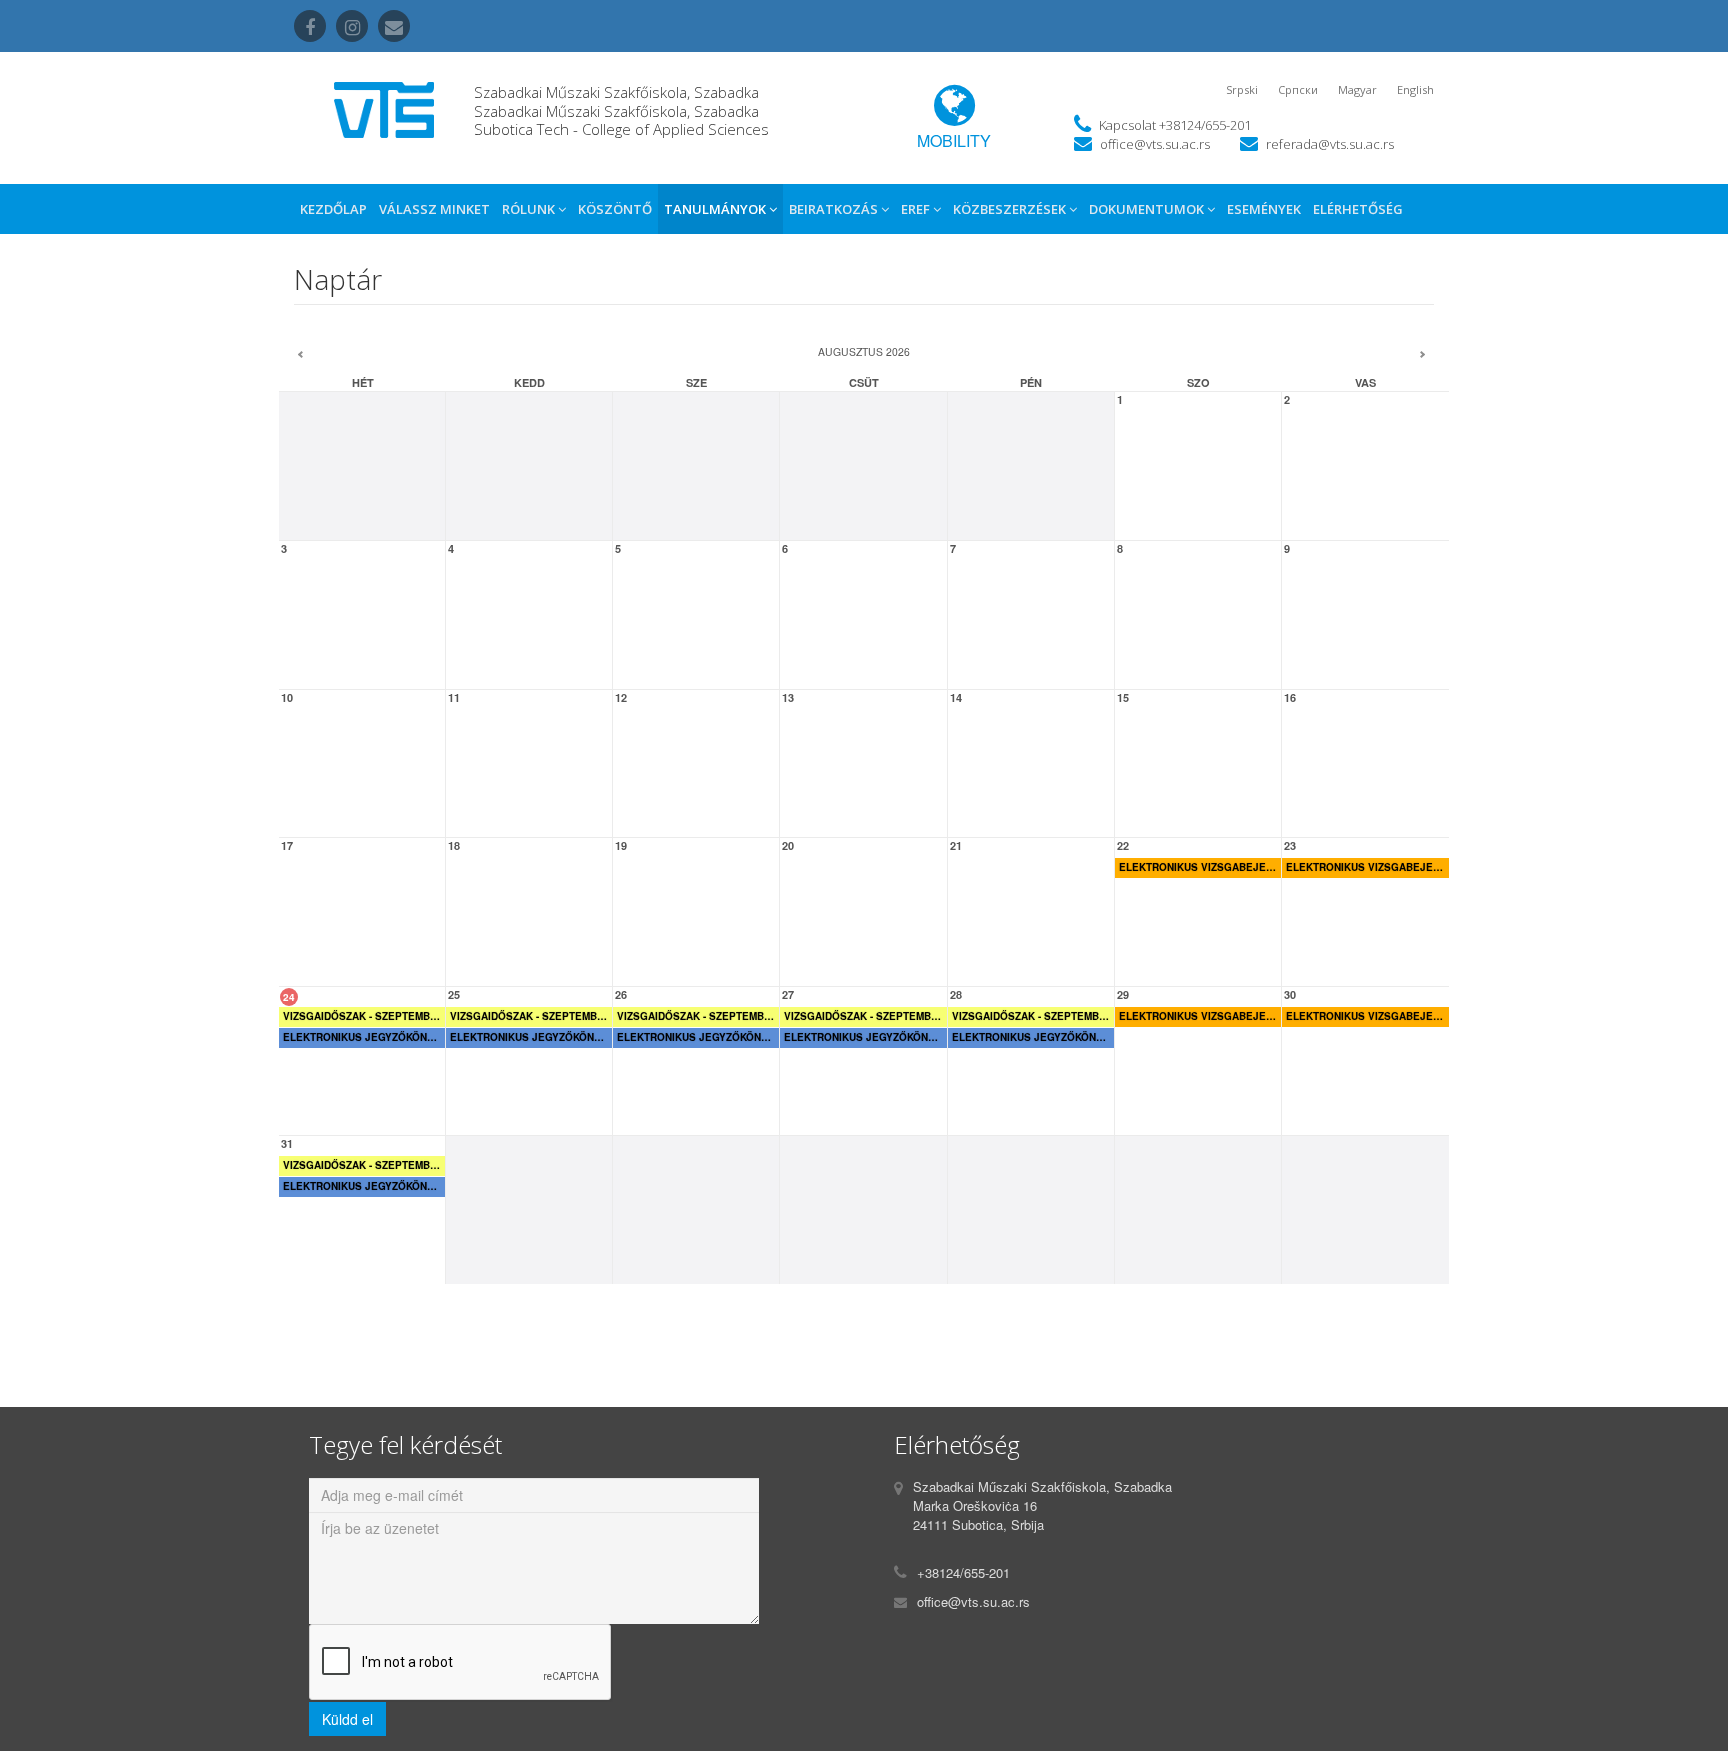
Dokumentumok (1148, 209)
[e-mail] (394, 26)
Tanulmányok (716, 209)
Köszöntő (615, 209)
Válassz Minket (434, 209)
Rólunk (530, 209)
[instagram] (352, 26)
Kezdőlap (333, 209)
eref (917, 209)
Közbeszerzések (1011, 209)
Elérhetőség (1358, 209)
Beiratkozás (835, 209)
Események (1264, 209)
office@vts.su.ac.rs (1155, 144)
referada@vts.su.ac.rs (1330, 144)
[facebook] (310, 26)
